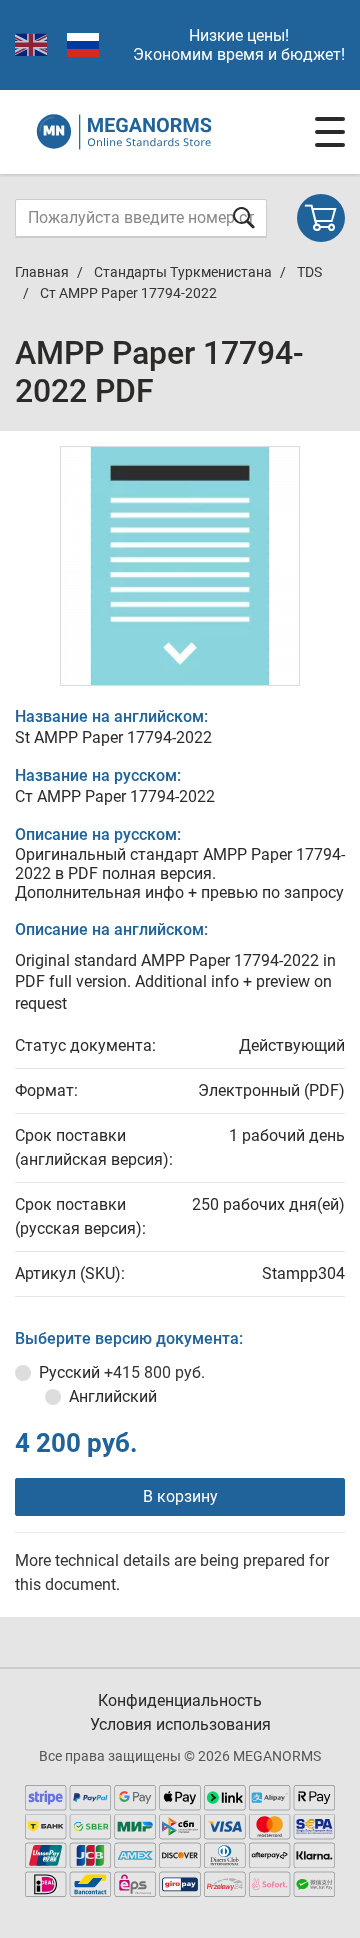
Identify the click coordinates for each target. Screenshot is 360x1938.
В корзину (180, 1496)
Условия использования (180, 1724)
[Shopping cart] (321, 218)
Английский (113, 1396)
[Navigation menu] (330, 132)
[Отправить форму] (244, 217)
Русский (122, 1372)
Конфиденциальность (180, 1700)
